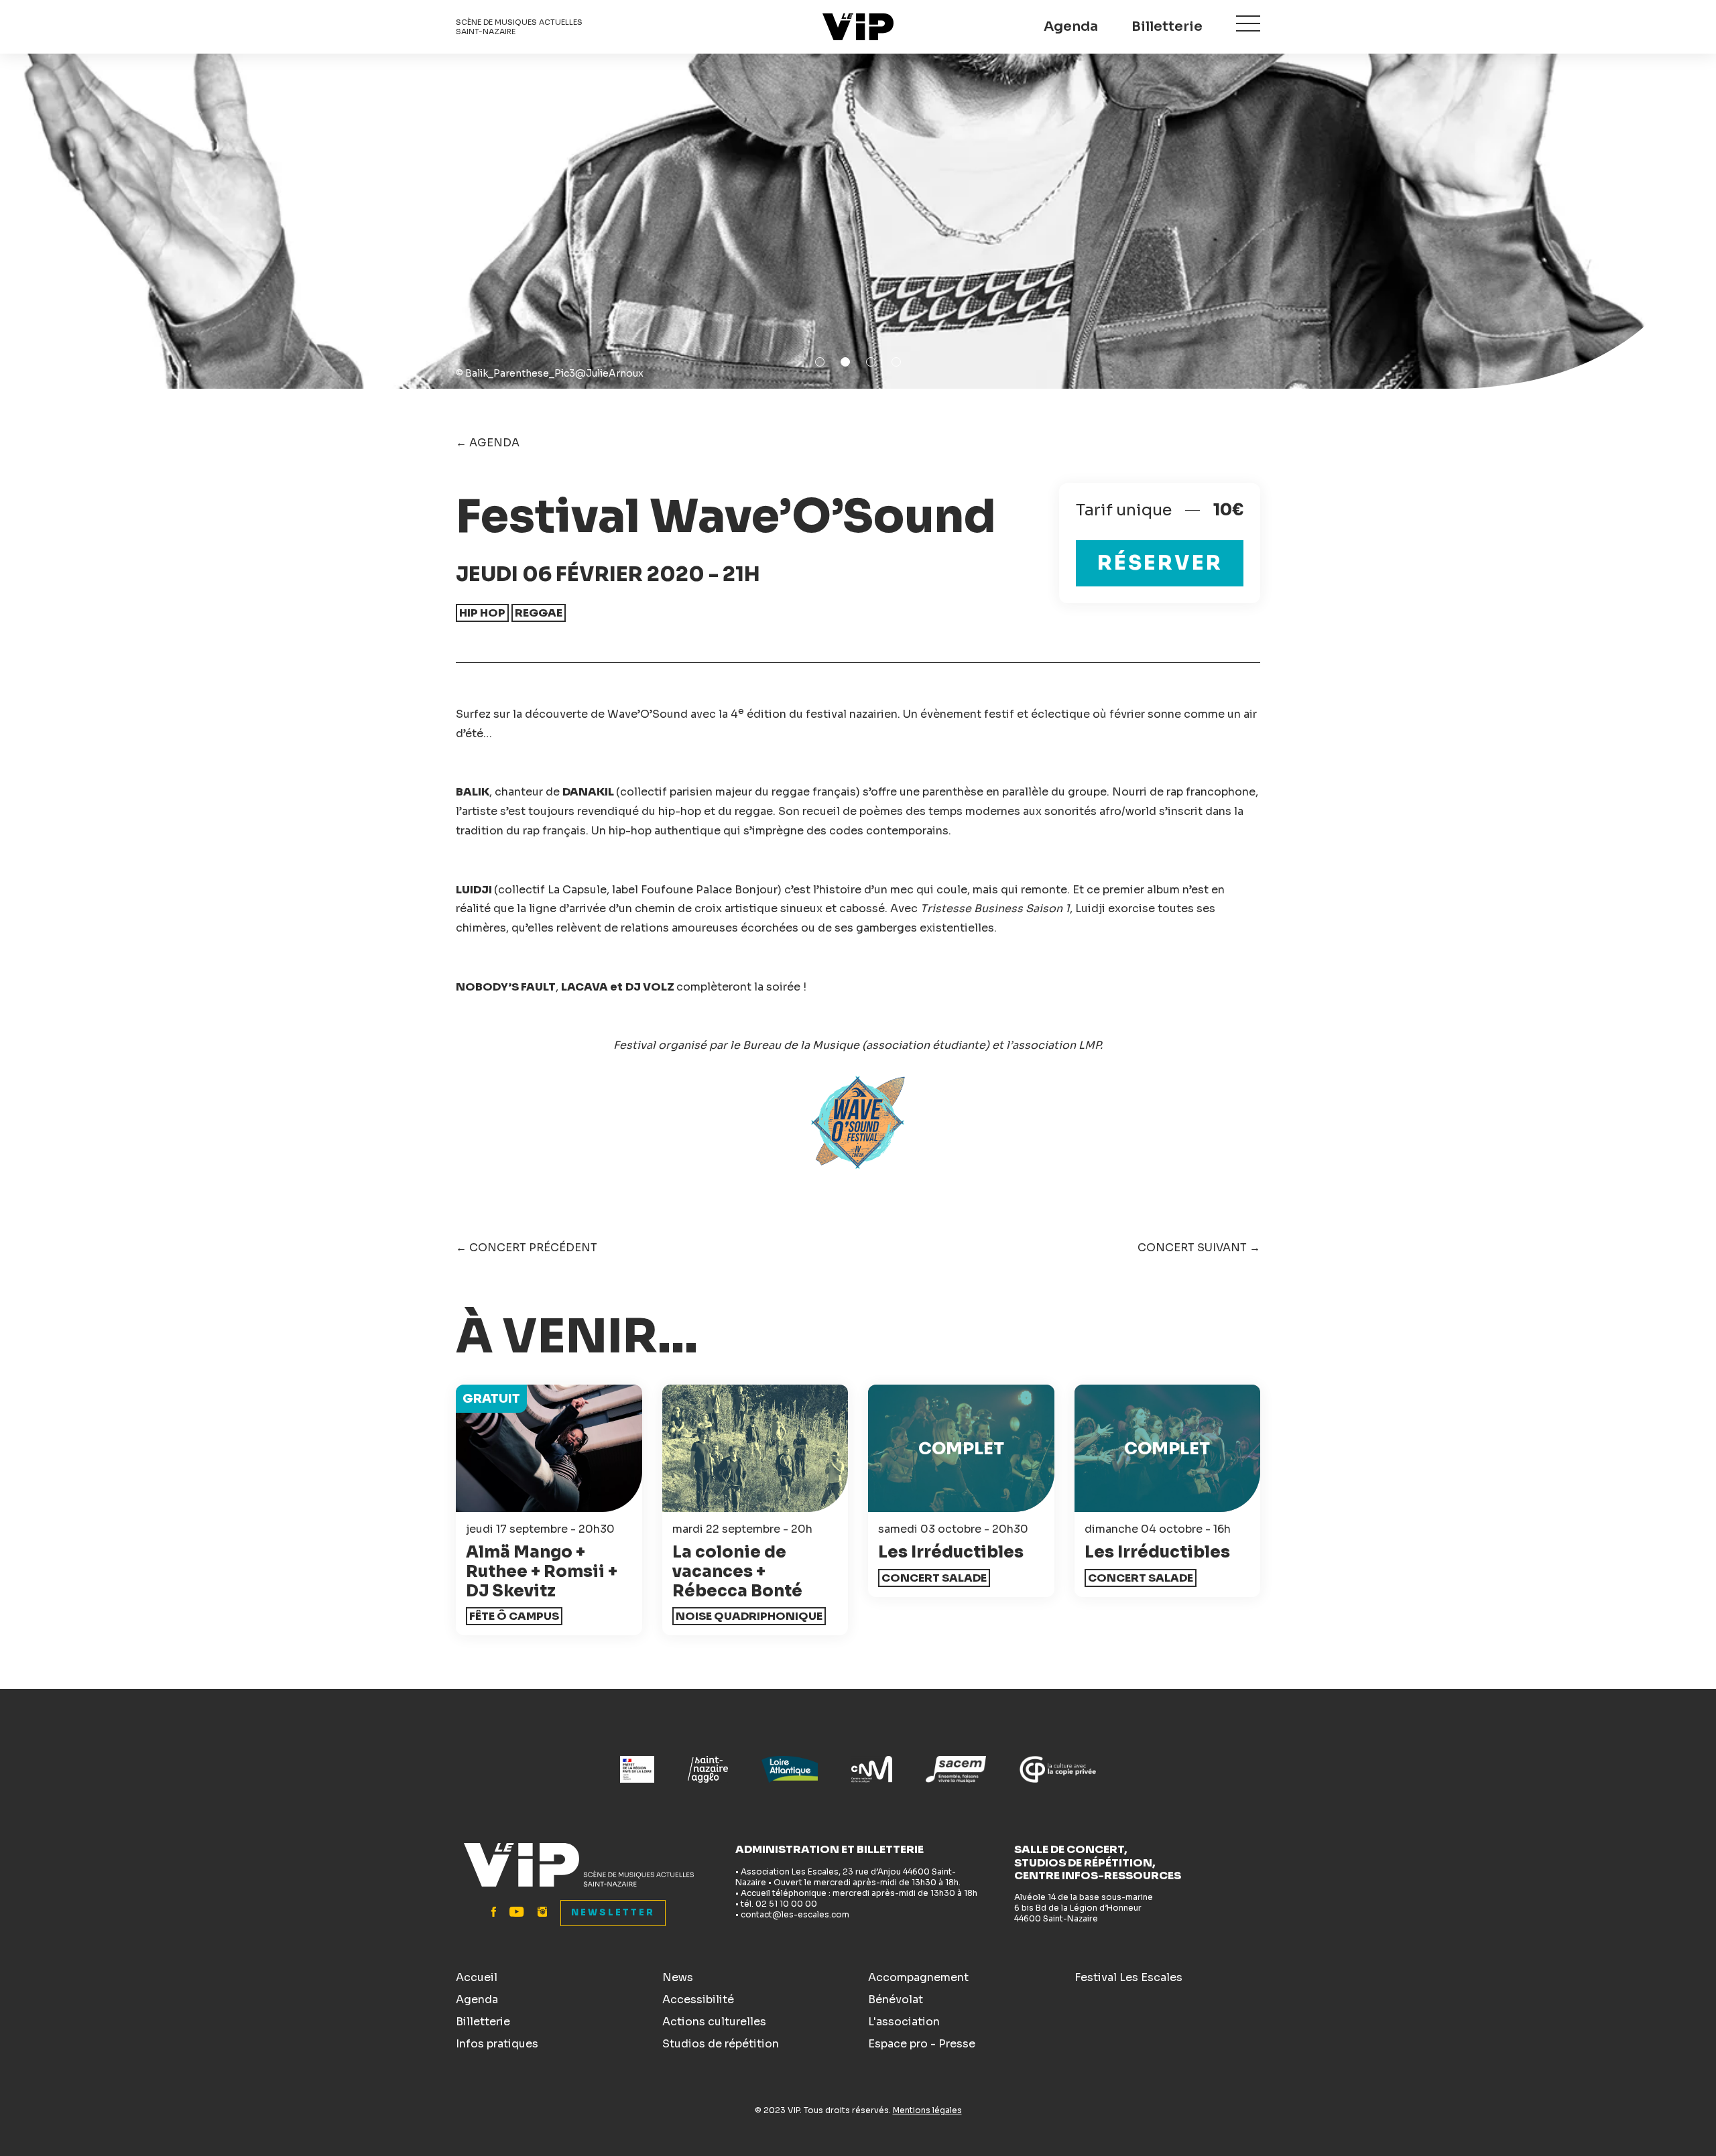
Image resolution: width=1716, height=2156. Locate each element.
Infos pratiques (497, 2044)
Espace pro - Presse (922, 2044)
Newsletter (613, 1912)
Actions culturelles (714, 2022)
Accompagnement (918, 1977)
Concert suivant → (1199, 1248)
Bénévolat (896, 2000)
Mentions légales (927, 2110)
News (678, 1977)
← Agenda (488, 443)
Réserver (1160, 563)
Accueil (477, 1977)
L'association (904, 2022)
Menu (1248, 23)
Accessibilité (698, 2000)
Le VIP (858, 27)
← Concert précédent (527, 1248)
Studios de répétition (721, 2044)
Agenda (1071, 26)
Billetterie (1167, 26)
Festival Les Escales (1128, 1977)
